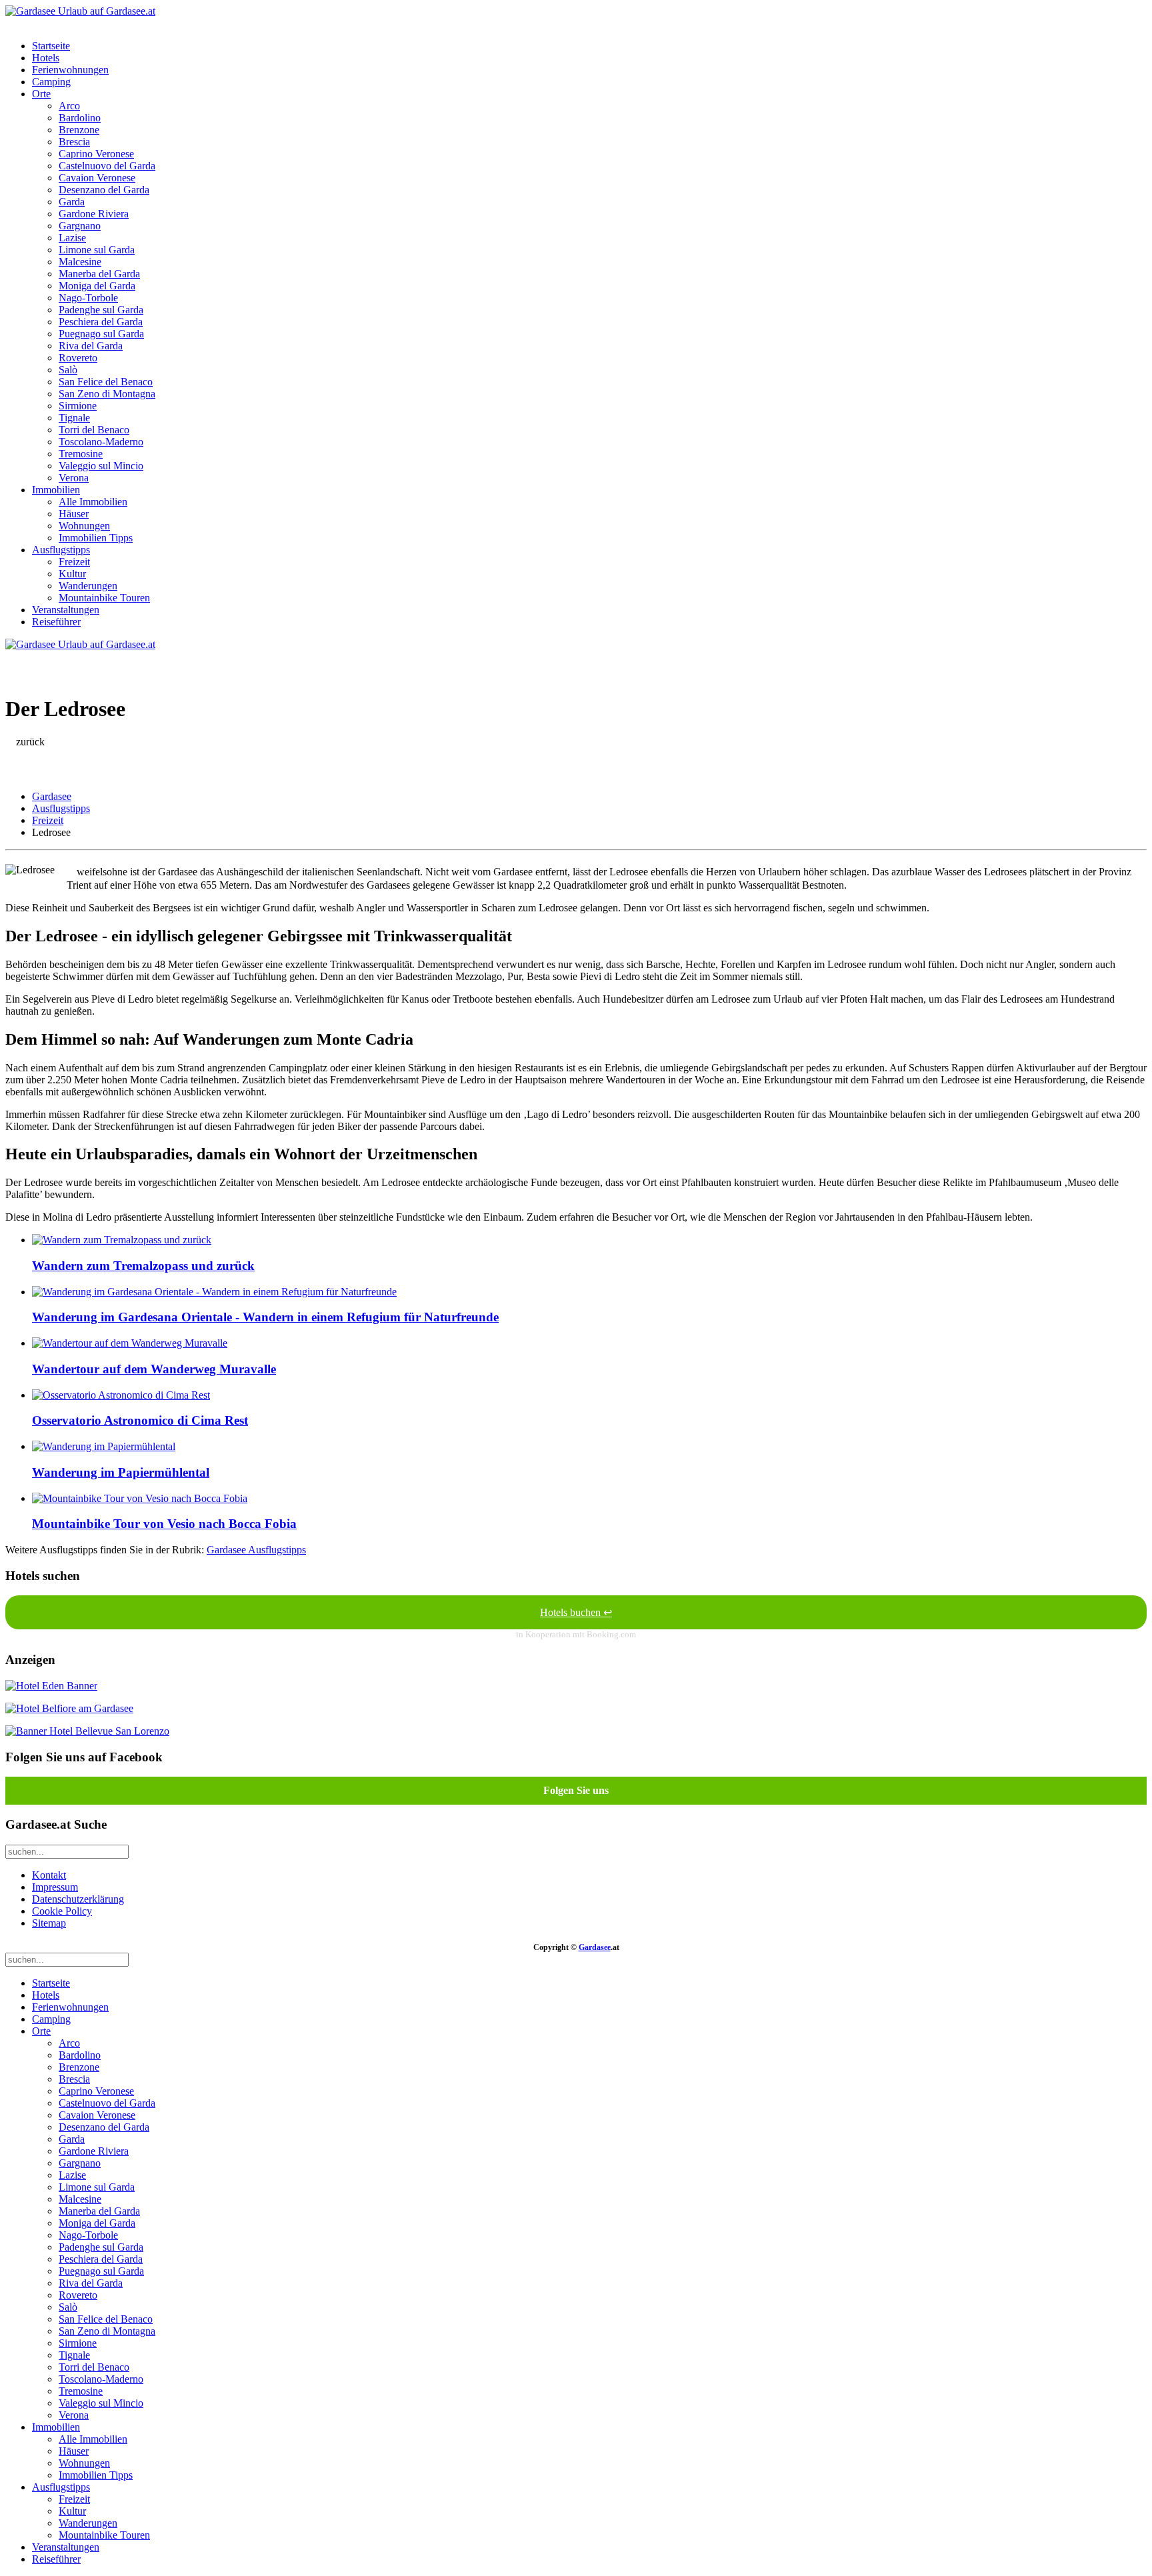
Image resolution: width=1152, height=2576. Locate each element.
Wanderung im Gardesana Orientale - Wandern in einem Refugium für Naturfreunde (265, 1317)
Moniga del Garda (97, 286)
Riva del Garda (91, 346)
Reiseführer (56, 622)
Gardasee (52, 796)
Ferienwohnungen (70, 70)
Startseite (51, 46)
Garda (72, 202)
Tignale (74, 418)
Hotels (46, 58)
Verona (74, 478)
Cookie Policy (62, 1911)
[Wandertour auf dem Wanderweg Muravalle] (130, 1343)
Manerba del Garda (99, 274)
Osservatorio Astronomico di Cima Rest (140, 1420)
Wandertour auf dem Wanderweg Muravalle (154, 1369)
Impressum (55, 1887)
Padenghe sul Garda (101, 310)
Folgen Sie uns (576, 1790)
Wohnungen (84, 526)
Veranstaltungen (66, 610)
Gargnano (80, 226)
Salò (68, 370)
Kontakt (49, 1875)
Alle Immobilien (93, 502)
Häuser (74, 514)
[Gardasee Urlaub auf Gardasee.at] (80, 11)
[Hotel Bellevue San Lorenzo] (87, 1731)
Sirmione (78, 406)
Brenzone (79, 130)
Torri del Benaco (94, 430)
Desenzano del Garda (104, 190)
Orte (41, 94)
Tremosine (81, 454)
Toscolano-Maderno (101, 442)
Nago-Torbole (88, 298)
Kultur (72, 574)
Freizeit (74, 562)
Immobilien (56, 490)
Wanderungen (88, 586)
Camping (51, 82)
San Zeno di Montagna (107, 394)
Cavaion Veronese (97, 178)
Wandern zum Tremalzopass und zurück (143, 1266)
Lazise (72, 238)
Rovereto (78, 358)
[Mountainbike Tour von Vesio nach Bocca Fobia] (140, 1498)
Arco (69, 106)
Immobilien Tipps (96, 538)
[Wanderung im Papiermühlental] (104, 1446)
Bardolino (80, 118)
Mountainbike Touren (104, 598)
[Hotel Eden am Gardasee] (51, 1686)
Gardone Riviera (94, 214)
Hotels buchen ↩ (576, 1612)
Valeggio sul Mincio (101, 466)
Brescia (74, 142)
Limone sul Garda (97, 250)
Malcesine (80, 262)
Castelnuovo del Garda (107, 166)
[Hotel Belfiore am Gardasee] (69, 1708)
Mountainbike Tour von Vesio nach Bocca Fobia (164, 1524)
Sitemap (49, 1923)
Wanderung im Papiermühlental (121, 1472)
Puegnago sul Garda (101, 334)
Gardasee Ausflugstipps (256, 1550)
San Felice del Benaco (106, 382)
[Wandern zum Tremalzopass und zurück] (122, 1240)
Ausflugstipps (61, 550)
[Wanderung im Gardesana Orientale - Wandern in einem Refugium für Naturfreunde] (214, 1292)
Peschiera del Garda (101, 322)
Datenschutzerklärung (78, 1899)
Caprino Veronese (96, 154)
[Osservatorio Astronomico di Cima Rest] (121, 1395)
